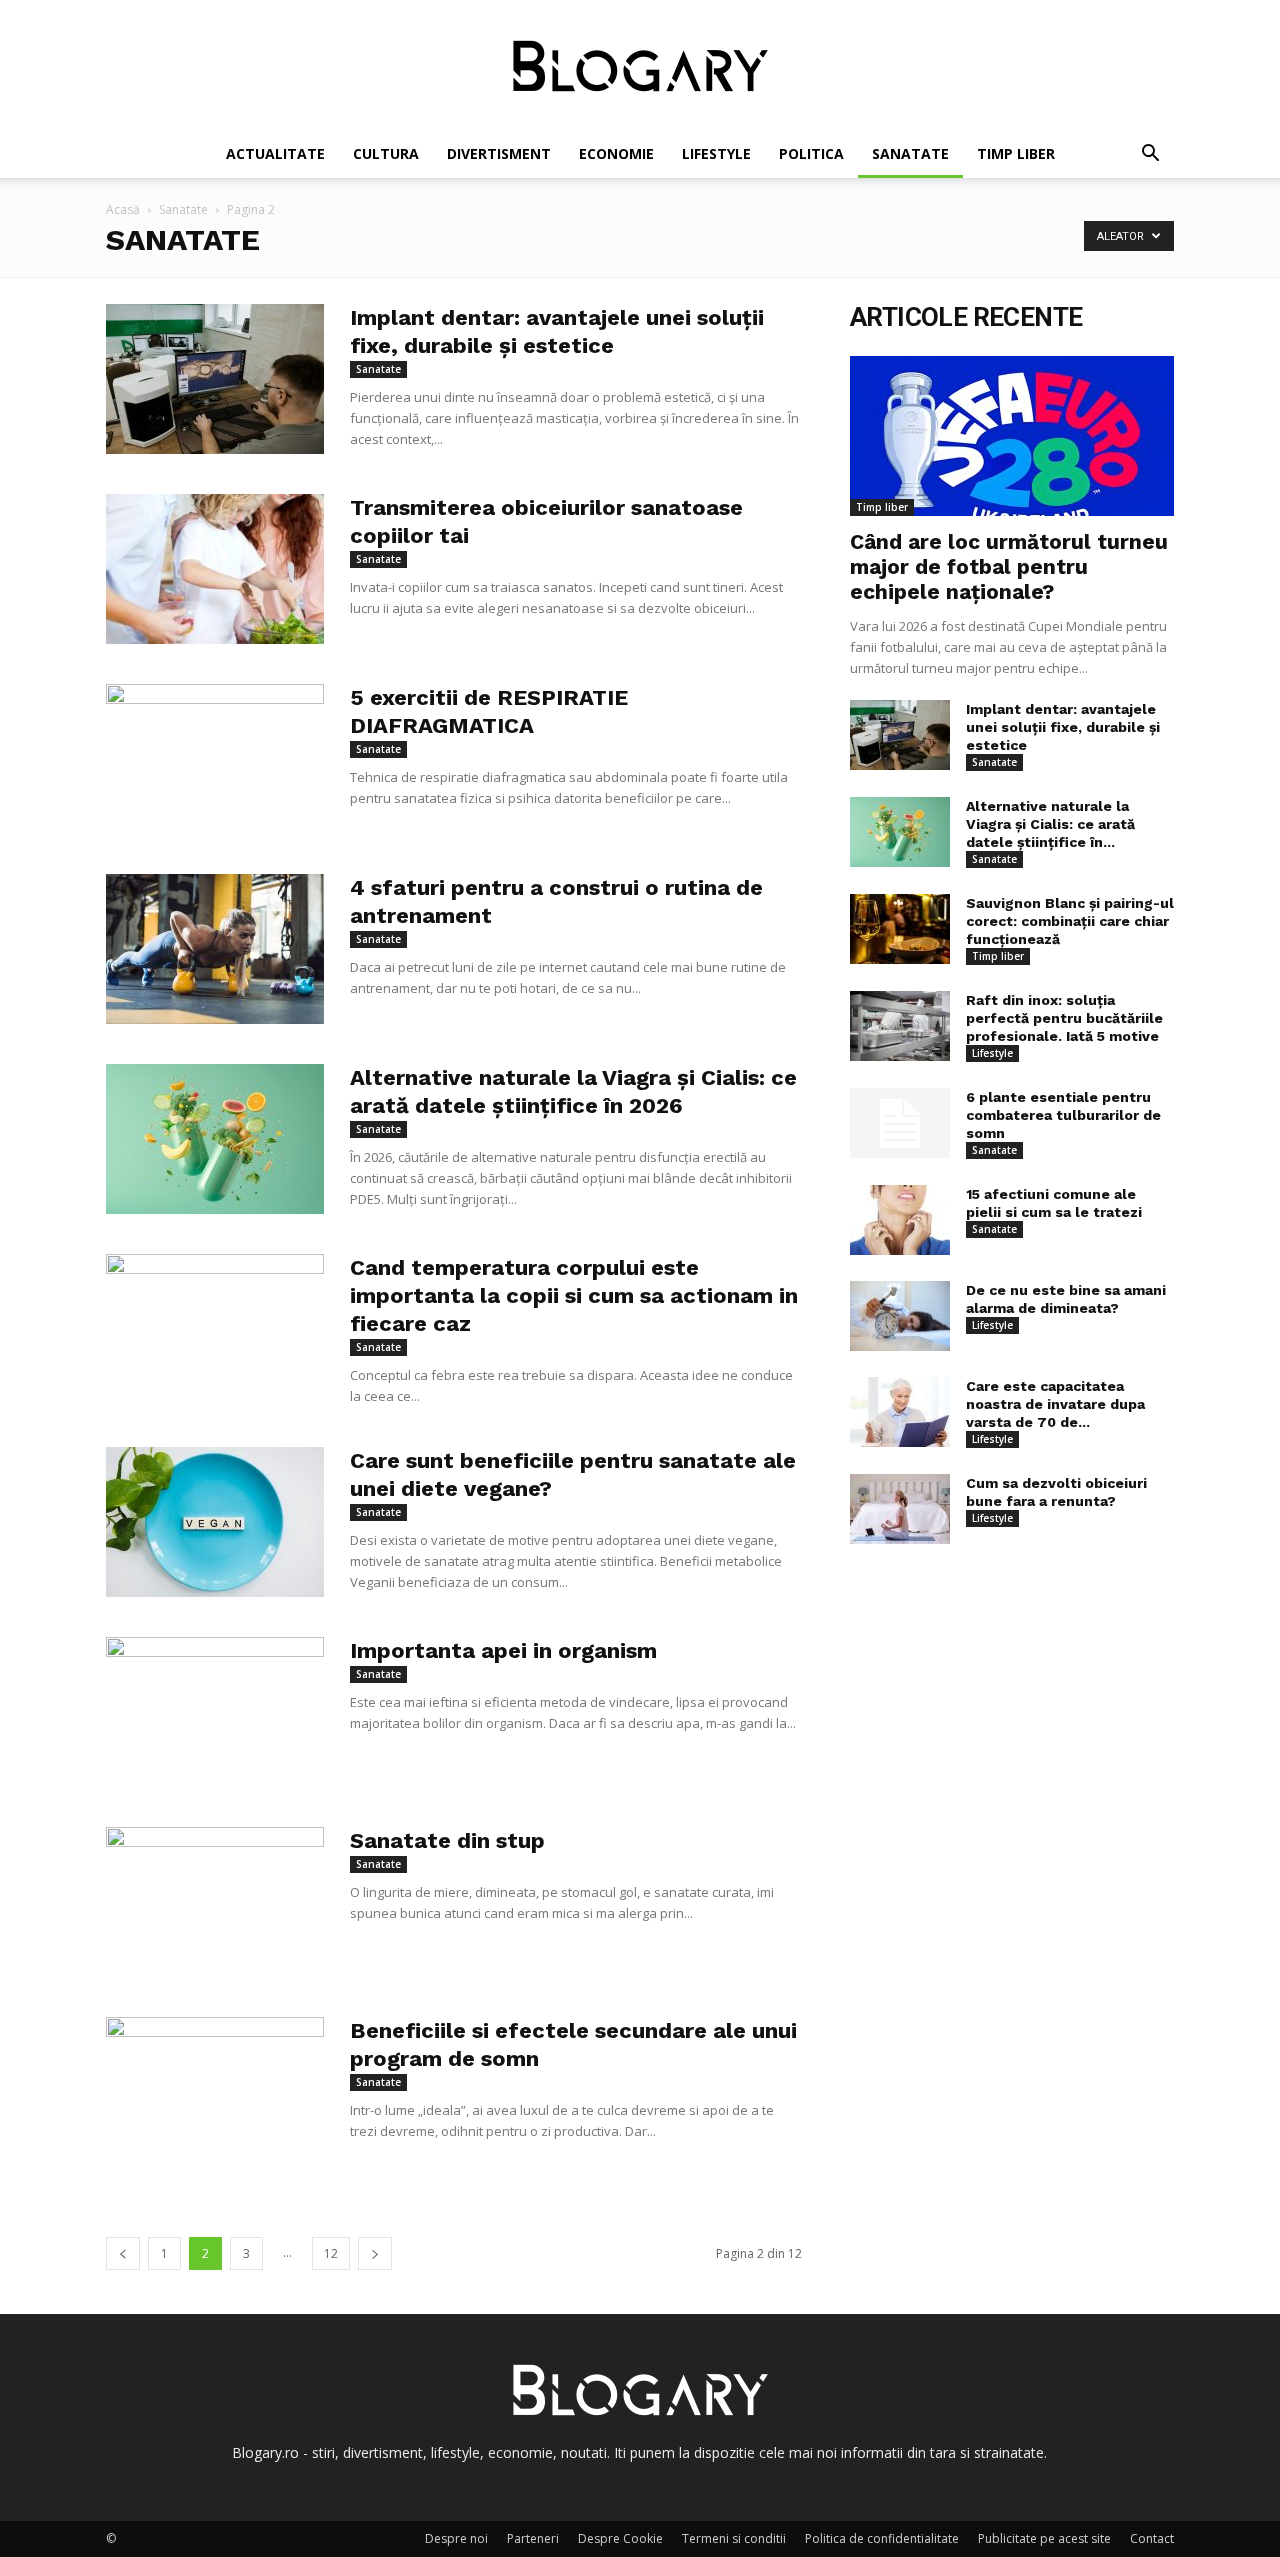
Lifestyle (716, 153)
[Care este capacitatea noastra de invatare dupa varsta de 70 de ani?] (900, 1412)
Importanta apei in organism (503, 1650)
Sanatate (910, 153)
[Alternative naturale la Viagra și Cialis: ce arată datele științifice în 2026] (215, 1139)
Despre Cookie (620, 2538)
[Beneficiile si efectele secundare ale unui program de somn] (215, 2092)
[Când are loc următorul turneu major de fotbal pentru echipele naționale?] (1012, 436)
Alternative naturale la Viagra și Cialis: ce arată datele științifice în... (1050, 824)
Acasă (123, 209)
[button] (1150, 155)
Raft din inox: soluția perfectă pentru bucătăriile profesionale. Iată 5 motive (1064, 1018)
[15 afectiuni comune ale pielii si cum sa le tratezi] (900, 1220)
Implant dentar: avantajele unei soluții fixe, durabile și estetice (1063, 727)
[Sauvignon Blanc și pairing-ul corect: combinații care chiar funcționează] (900, 929)
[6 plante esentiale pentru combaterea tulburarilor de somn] (900, 1123)
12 (331, 2253)
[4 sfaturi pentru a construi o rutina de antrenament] (215, 949)
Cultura (386, 153)
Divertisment (499, 153)
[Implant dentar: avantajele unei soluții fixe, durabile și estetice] (215, 379)
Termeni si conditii (734, 2538)
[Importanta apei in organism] (215, 1712)
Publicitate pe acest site (1044, 2538)
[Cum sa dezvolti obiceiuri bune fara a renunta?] (900, 1509)
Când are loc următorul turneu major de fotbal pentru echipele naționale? (1009, 566)
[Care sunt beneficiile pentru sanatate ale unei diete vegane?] (215, 1522)
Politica (811, 153)
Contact (1152, 2538)
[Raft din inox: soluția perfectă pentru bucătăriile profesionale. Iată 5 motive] (900, 1026)
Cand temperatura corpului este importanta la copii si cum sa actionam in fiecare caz (574, 1295)
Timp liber (1016, 153)
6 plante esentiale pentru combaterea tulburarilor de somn (1063, 1115)
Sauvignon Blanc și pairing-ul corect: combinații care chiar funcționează (1070, 921)
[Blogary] (640, 66)
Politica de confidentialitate (882, 2538)
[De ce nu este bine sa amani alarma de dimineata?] (900, 1316)
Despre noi (456, 2538)
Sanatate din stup (447, 1840)
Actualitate (275, 153)
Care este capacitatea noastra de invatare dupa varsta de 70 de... (1055, 1404)
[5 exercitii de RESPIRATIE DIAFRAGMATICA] (215, 759)
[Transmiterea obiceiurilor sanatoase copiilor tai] (215, 569)
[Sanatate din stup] (215, 1902)
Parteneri (533, 2538)
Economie (616, 153)
